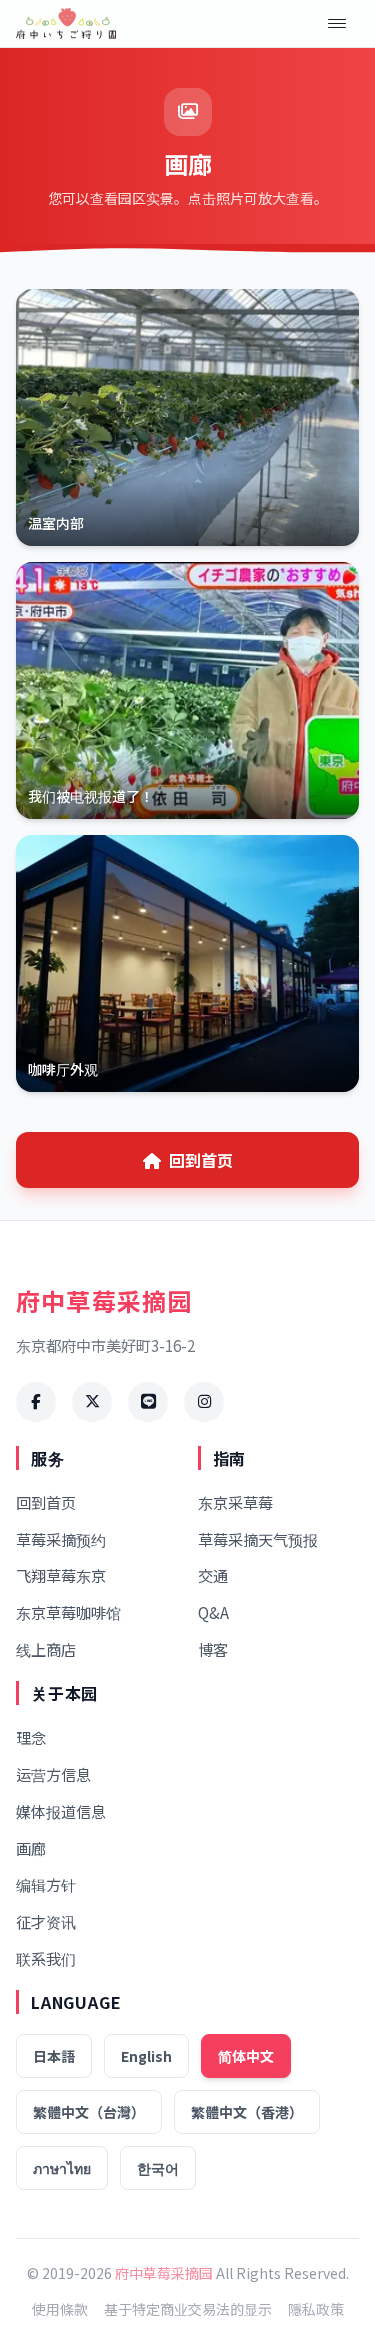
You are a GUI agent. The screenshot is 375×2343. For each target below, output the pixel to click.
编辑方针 (46, 1884)
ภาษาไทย (62, 2168)
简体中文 (246, 2056)
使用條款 (60, 2309)
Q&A (213, 1612)
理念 (31, 1737)
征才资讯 (46, 1921)
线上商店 (46, 1649)
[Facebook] (36, 1402)
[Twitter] (92, 1402)
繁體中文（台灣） (89, 2112)
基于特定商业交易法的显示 (188, 2309)
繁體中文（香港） (247, 2112)
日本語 (54, 2056)
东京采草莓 (235, 1502)
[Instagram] (204, 1402)
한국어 (158, 2168)
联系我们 (46, 1958)
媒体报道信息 (61, 1811)
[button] (337, 24)
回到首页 (201, 1160)
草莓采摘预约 (61, 1539)
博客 (213, 1649)
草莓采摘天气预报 (258, 1539)
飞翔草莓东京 (61, 1575)
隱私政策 (316, 2309)
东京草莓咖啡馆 (68, 1612)
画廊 (31, 1848)
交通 (213, 1575)
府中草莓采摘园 (164, 2273)
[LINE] (148, 1402)
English (146, 2056)
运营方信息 (53, 1774)
